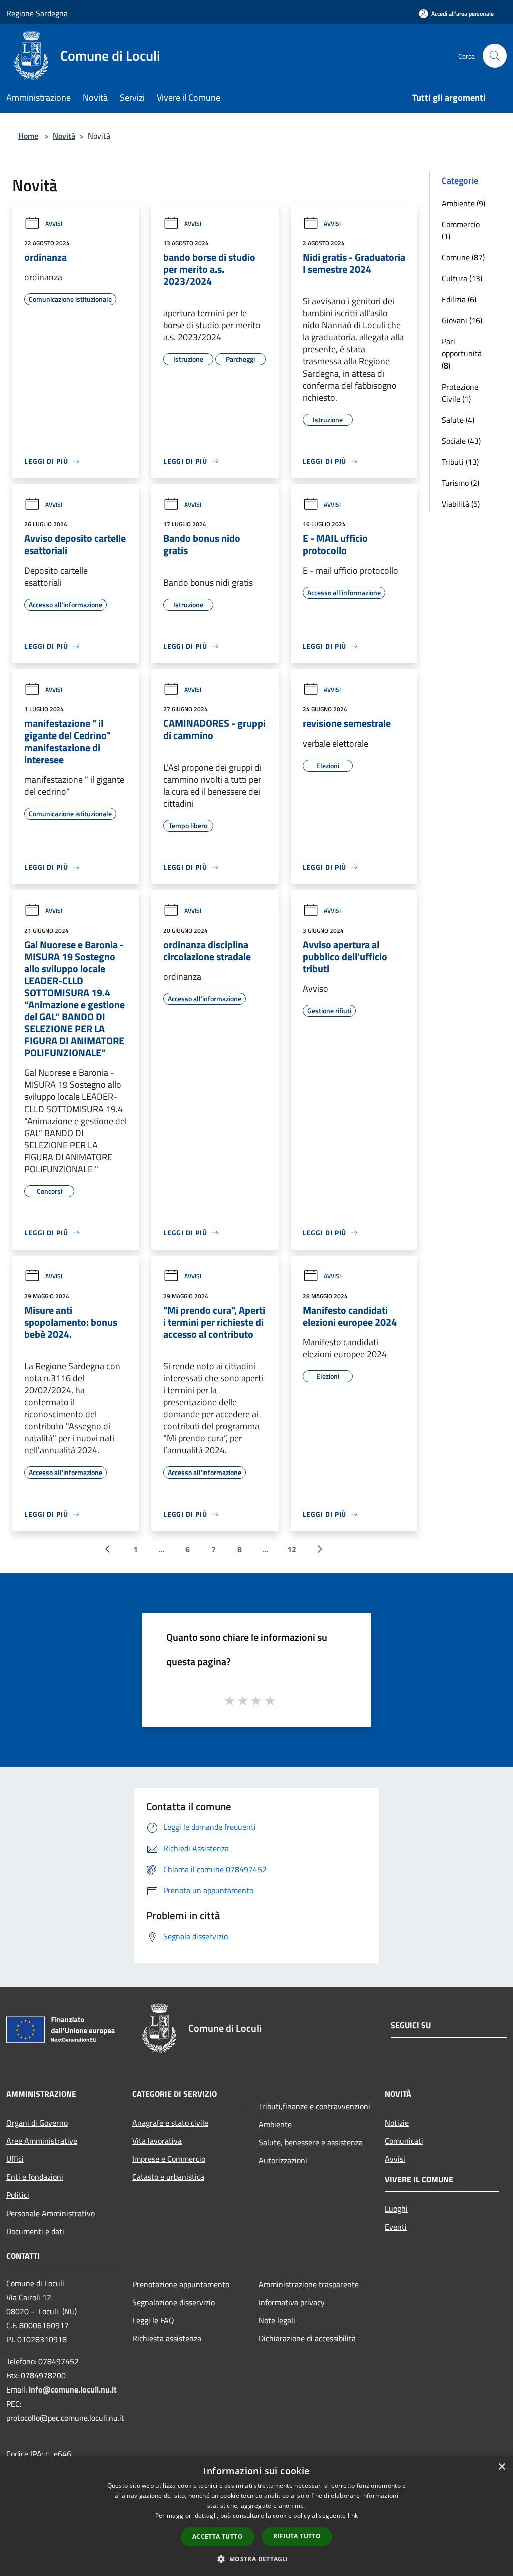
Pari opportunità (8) (462, 353)
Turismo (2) (461, 483)
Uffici (15, 2159)
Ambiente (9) (464, 203)
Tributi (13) (460, 462)
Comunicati (404, 2141)
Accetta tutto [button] (218, 2537)
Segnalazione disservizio (174, 2302)
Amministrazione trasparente (309, 2284)
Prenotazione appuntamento (181, 2284)
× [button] (502, 2467)
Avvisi (54, 223)
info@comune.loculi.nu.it (73, 2389)
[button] (256, 2559)
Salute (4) (458, 420)
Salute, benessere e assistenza (311, 2142)
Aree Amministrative (42, 2141)
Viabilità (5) (461, 504)
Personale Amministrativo (50, 2213)
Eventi (396, 2227)
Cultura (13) (462, 278)
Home (28, 136)
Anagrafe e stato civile (170, 2123)
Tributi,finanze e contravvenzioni (314, 2106)
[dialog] (256, 2516)
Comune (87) (463, 257)
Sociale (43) (461, 441)
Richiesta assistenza (167, 2338)
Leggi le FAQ (153, 2320)
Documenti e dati (35, 2231)
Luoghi (396, 2209)
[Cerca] (495, 56)
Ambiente (275, 2124)
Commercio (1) (461, 230)
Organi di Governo (37, 2123)
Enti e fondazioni (35, 2177)
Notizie (397, 2123)
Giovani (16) (462, 320)
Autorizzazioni (283, 2160)
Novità (64, 136)
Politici (18, 2195)
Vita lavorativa (157, 2141)
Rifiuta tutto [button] (297, 2536)
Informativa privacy (292, 2302)
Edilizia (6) (459, 299)
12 (292, 1549)
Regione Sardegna (37, 13)
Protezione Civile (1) (460, 393)
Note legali (277, 2320)
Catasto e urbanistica (168, 2177)
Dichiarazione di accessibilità (307, 2338)
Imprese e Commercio (169, 2159)
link (353, 2516)
